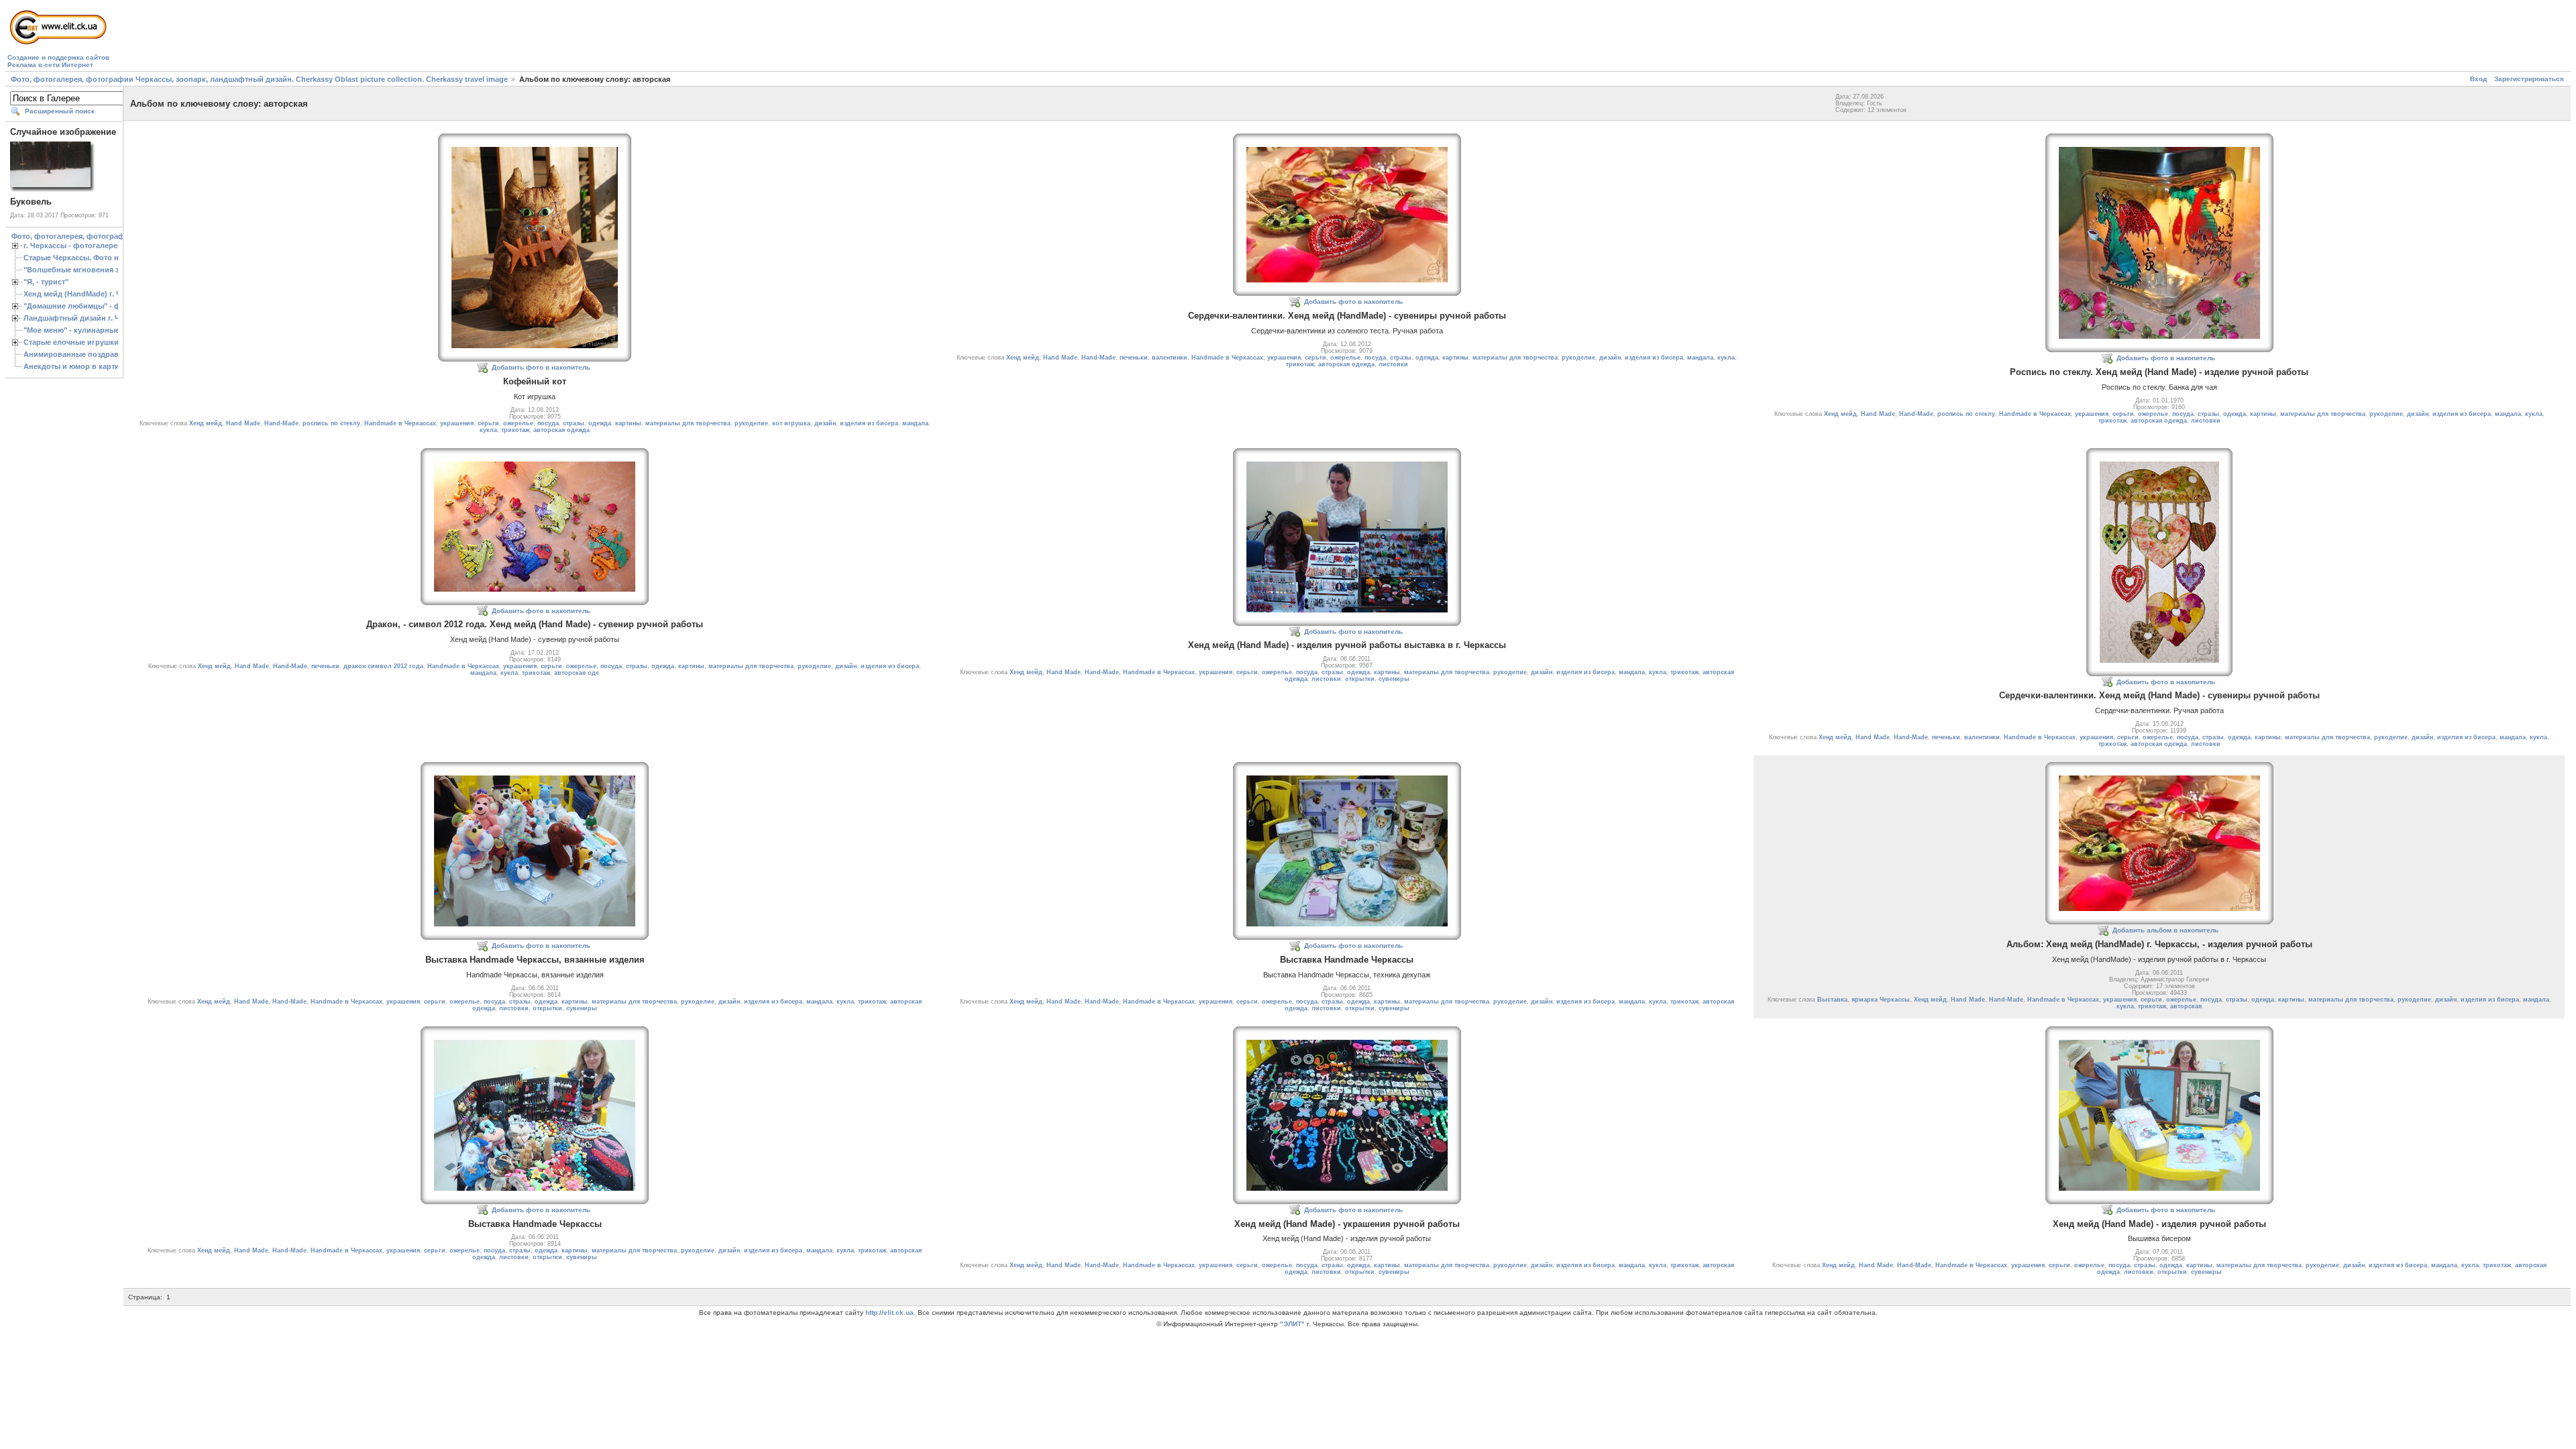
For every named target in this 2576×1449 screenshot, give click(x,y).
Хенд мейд (206, 423)
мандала (915, 423)
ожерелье (518, 423)
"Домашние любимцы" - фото (78, 306)
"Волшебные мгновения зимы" (81, 270)
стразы (574, 423)
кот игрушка (791, 423)
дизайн (825, 423)
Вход (2478, 79)
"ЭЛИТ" (1292, 1324)
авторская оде (577, 673)
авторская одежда (561, 430)
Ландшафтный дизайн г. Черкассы (87, 318)
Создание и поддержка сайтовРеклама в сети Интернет (58, 61)
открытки (1360, 679)
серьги (488, 423)
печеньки (1134, 358)
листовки (1393, 364)
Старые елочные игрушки (71, 342)
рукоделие (751, 423)
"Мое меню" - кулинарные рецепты (88, 330)
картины (628, 423)
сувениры (1394, 679)
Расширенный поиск (60, 111)
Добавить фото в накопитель (541, 367)
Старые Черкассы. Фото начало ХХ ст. (93, 258)
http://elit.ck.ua (890, 1312)
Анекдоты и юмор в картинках (80, 366)
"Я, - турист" (46, 282)
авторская (2186, 1006)
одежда (600, 423)
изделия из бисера (869, 423)
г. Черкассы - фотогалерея (72, 246)
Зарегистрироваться (2529, 79)
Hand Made (243, 423)
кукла (488, 430)
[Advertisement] (356, 38)
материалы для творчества (688, 423)
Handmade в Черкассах (400, 423)
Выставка (1832, 1000)
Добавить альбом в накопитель (2165, 930)
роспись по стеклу (331, 423)
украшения (457, 423)
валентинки (1170, 358)
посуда (548, 423)
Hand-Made (281, 423)
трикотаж (515, 430)
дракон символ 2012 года (383, 666)
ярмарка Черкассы (1881, 1000)
